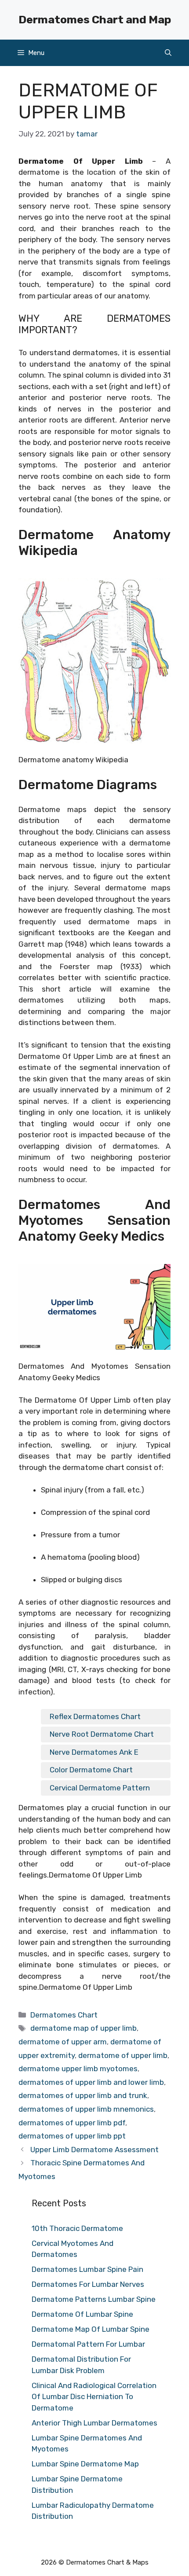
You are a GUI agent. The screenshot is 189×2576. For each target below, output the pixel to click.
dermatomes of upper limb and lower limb (91, 2082)
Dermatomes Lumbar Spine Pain (87, 2269)
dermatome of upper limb (123, 2055)
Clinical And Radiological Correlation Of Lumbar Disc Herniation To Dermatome (94, 2397)
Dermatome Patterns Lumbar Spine (94, 2299)
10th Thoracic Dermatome (77, 2228)
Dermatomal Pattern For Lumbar (88, 2344)
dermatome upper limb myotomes (78, 2069)
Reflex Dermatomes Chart (95, 1716)
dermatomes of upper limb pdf (72, 2123)
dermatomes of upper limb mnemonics (86, 2109)
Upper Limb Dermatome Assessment (94, 2150)
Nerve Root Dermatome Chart (102, 1734)
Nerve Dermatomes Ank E (94, 1752)
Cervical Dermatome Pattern (100, 1788)
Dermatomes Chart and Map (95, 20)
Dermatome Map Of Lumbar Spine (91, 2329)
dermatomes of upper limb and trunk (83, 2095)
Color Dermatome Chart (91, 1770)
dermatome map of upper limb (84, 2028)
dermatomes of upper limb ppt (72, 2136)
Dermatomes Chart (64, 2015)
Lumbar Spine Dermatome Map (85, 2464)
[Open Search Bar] (168, 53)
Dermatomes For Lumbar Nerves (88, 2284)
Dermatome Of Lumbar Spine (82, 2314)
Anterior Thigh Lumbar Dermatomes (94, 2423)
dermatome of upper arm (63, 2042)
